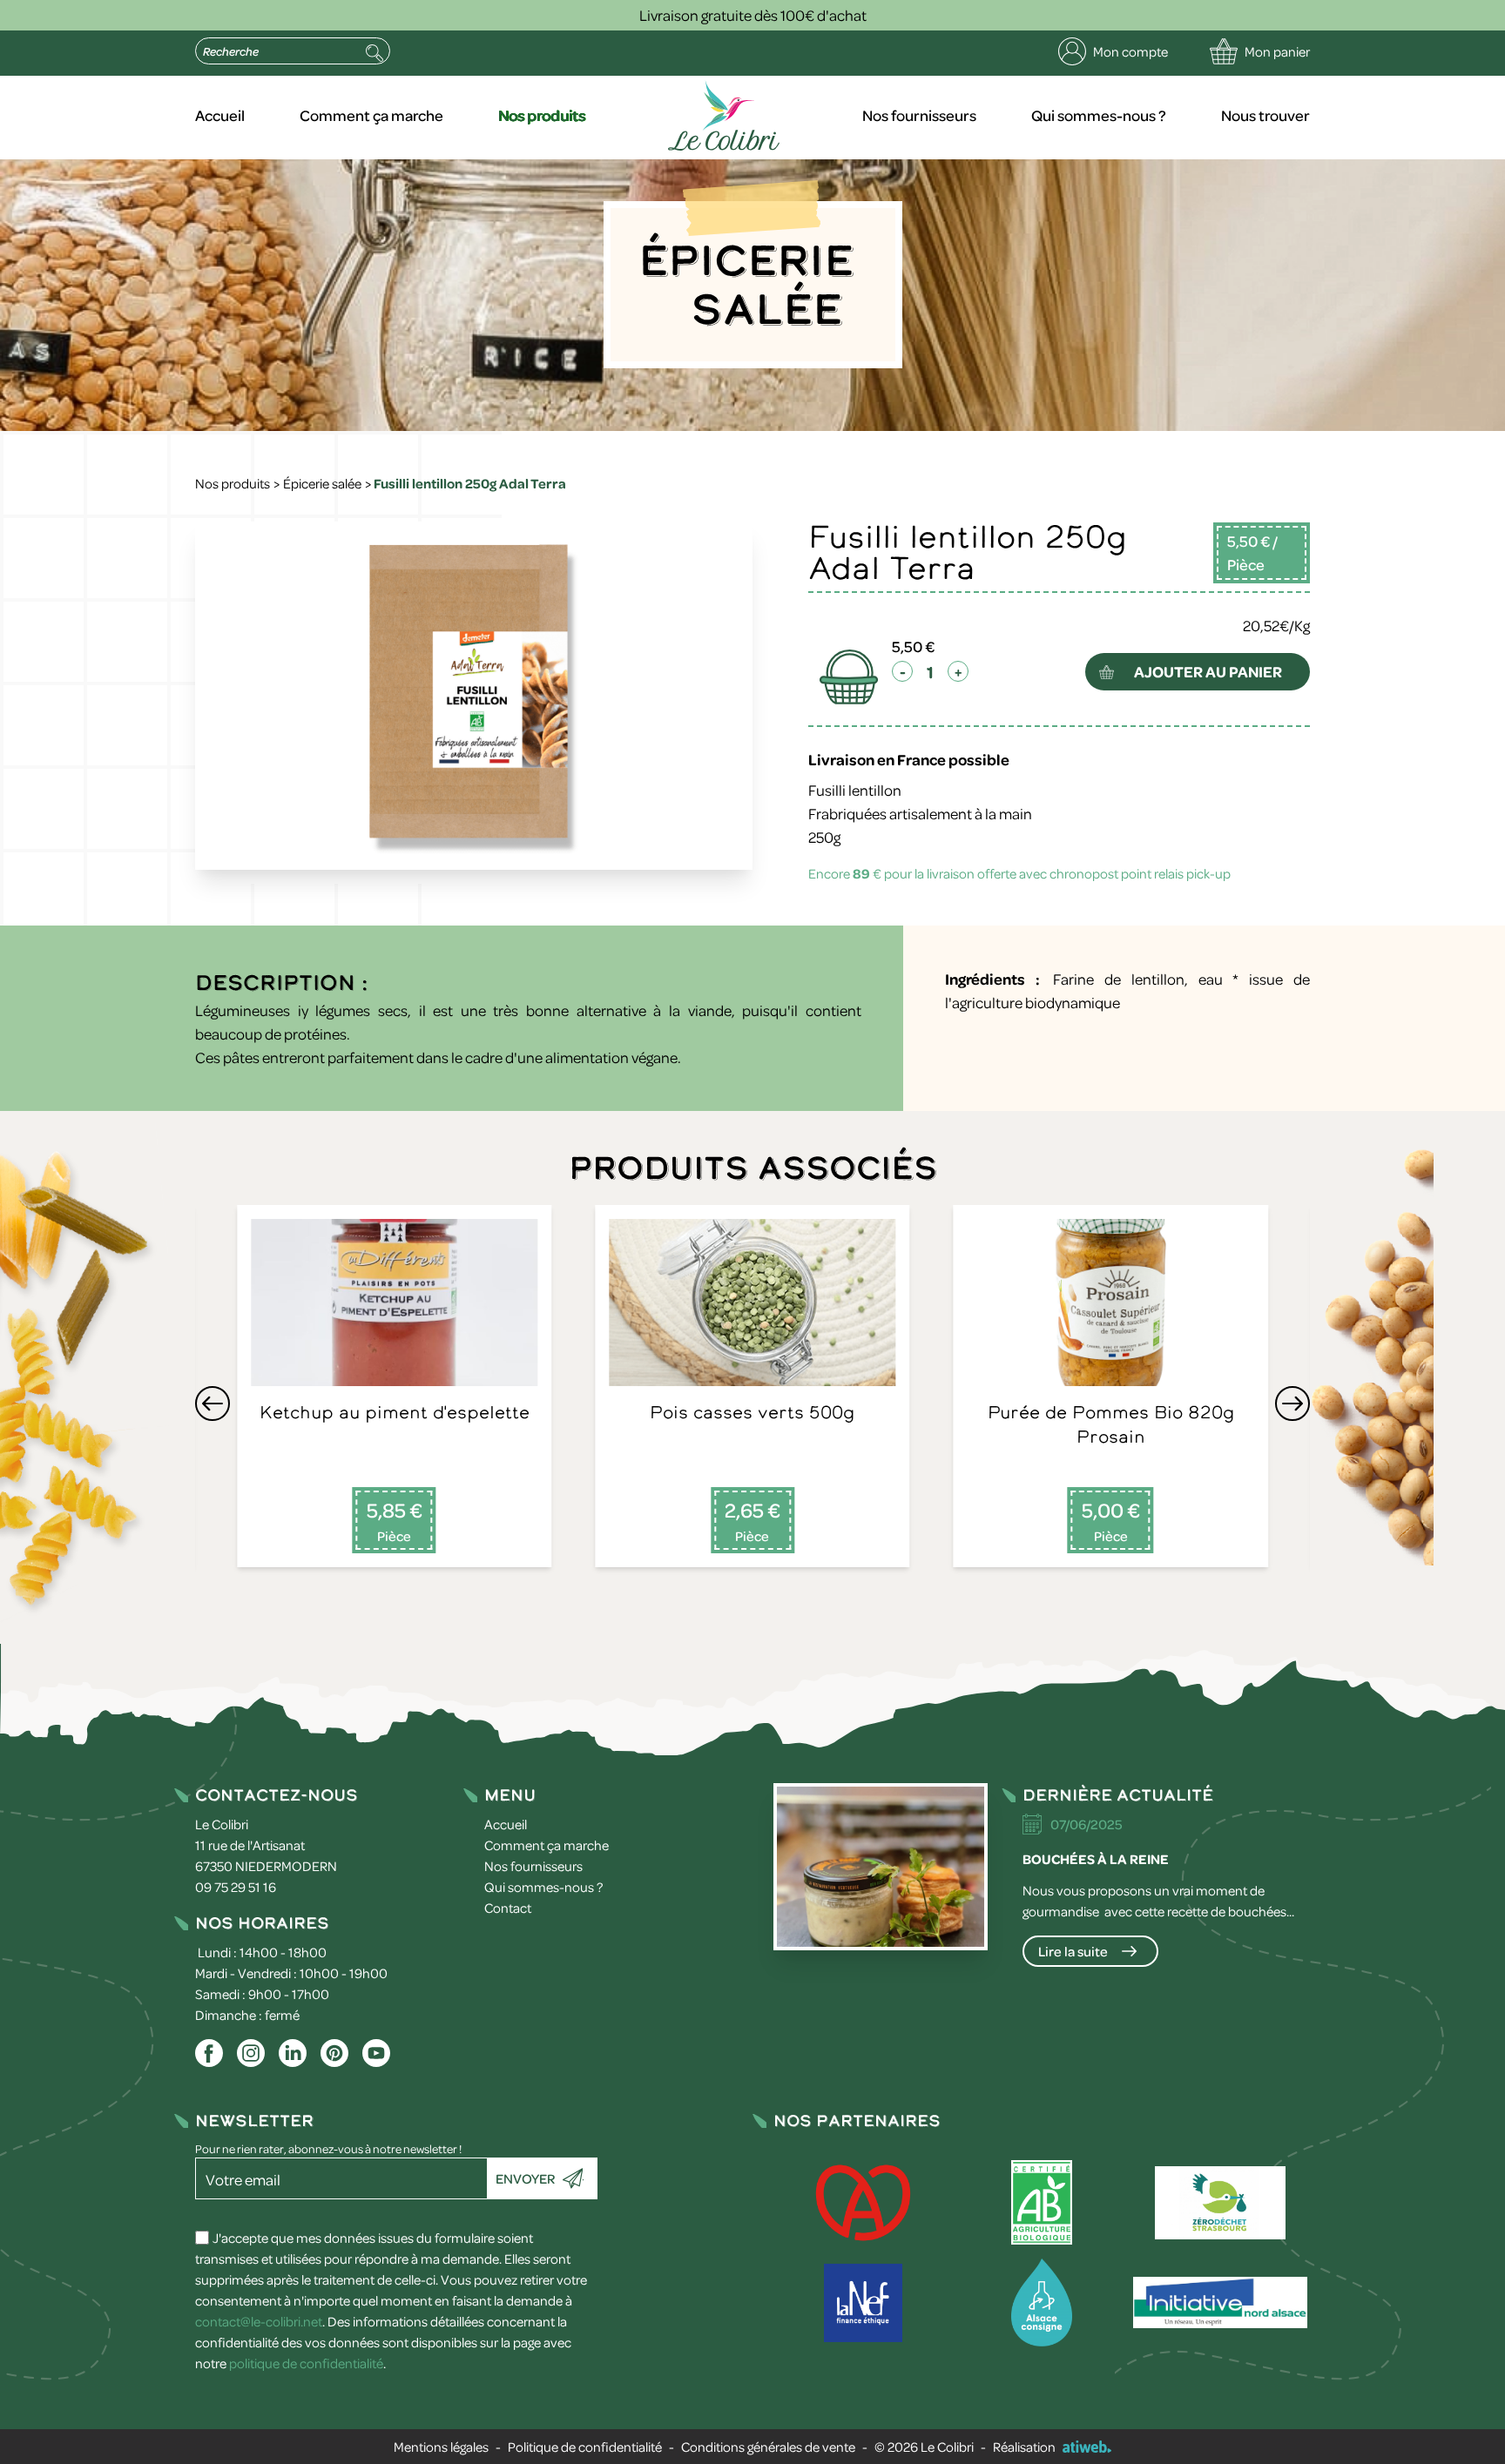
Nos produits (542, 115)
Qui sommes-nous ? (1099, 115)
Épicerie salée (322, 483)
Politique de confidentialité (585, 2447)
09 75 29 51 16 (236, 1887)
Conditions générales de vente (768, 2447)
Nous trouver (1265, 115)
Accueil (220, 115)
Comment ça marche (371, 115)
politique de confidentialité (306, 2363)
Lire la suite (1073, 1951)
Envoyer (525, 2178)
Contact (508, 1908)
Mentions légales (441, 2447)
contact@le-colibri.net (259, 2321)
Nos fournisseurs (919, 115)
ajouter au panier (1208, 671)
